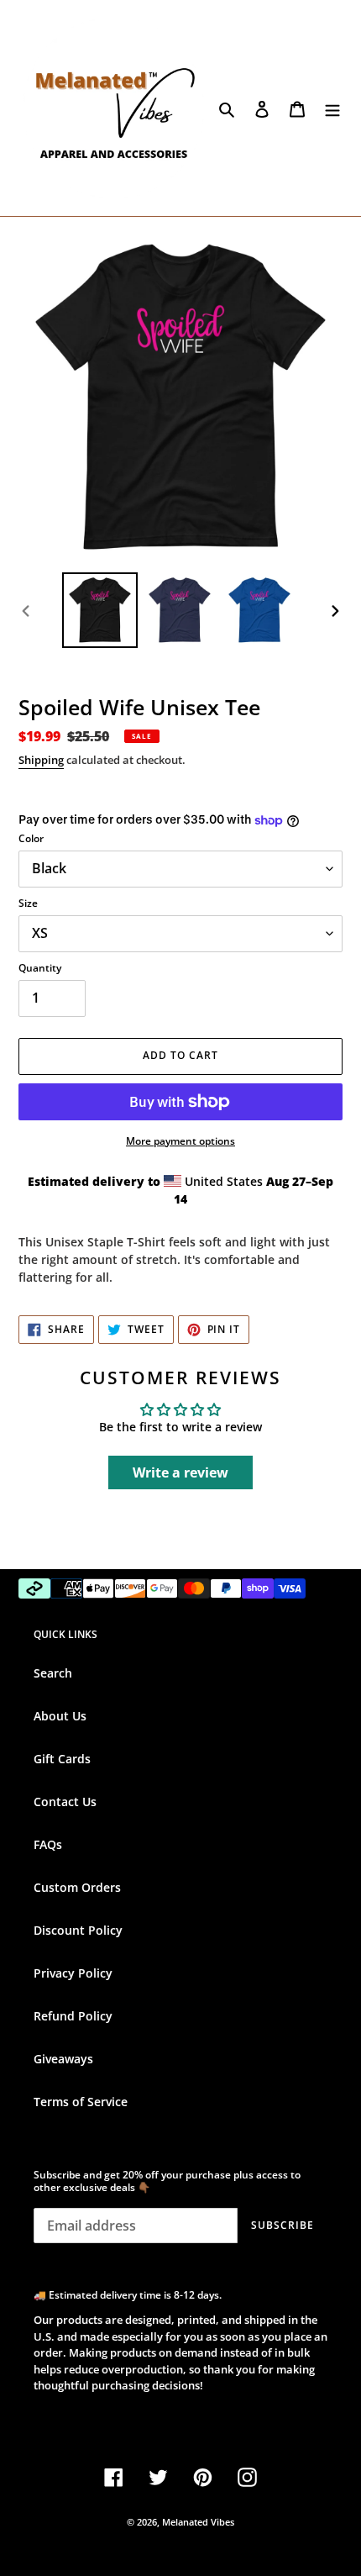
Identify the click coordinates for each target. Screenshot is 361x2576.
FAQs (48, 1844)
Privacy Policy (73, 1973)
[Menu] (332, 108)
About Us (60, 1716)
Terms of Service (81, 2102)
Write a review (180, 1472)
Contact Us (65, 1802)
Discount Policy (78, 1930)
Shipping (41, 760)
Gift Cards (62, 1759)
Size (28, 903)
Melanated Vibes (198, 2522)
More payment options (180, 1141)
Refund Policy (73, 2016)
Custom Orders (77, 1887)
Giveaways (63, 2059)
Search (53, 1673)
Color (31, 838)
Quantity (40, 968)
